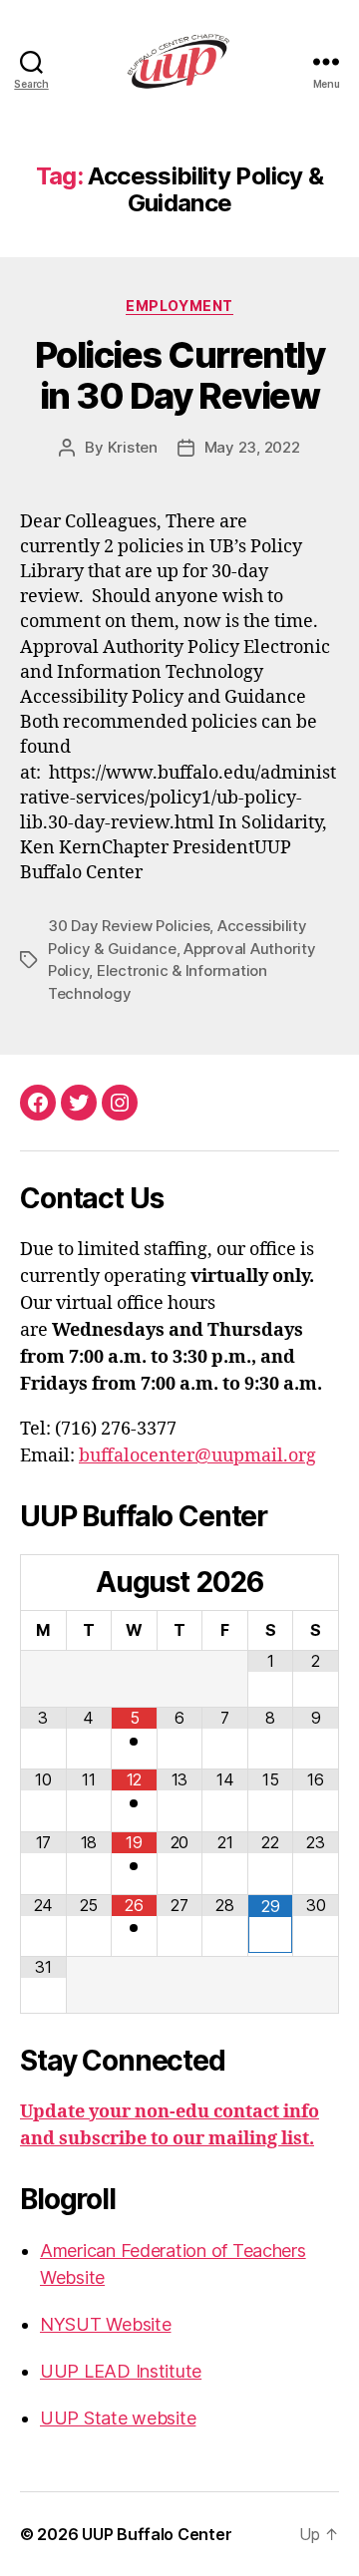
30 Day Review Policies (129, 926)
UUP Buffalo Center (157, 2534)
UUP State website (118, 2418)
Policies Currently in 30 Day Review (179, 375)
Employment (179, 306)
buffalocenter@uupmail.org (197, 1456)
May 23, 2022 (252, 447)
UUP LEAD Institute (121, 2371)
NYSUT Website (106, 2324)
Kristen (133, 447)
